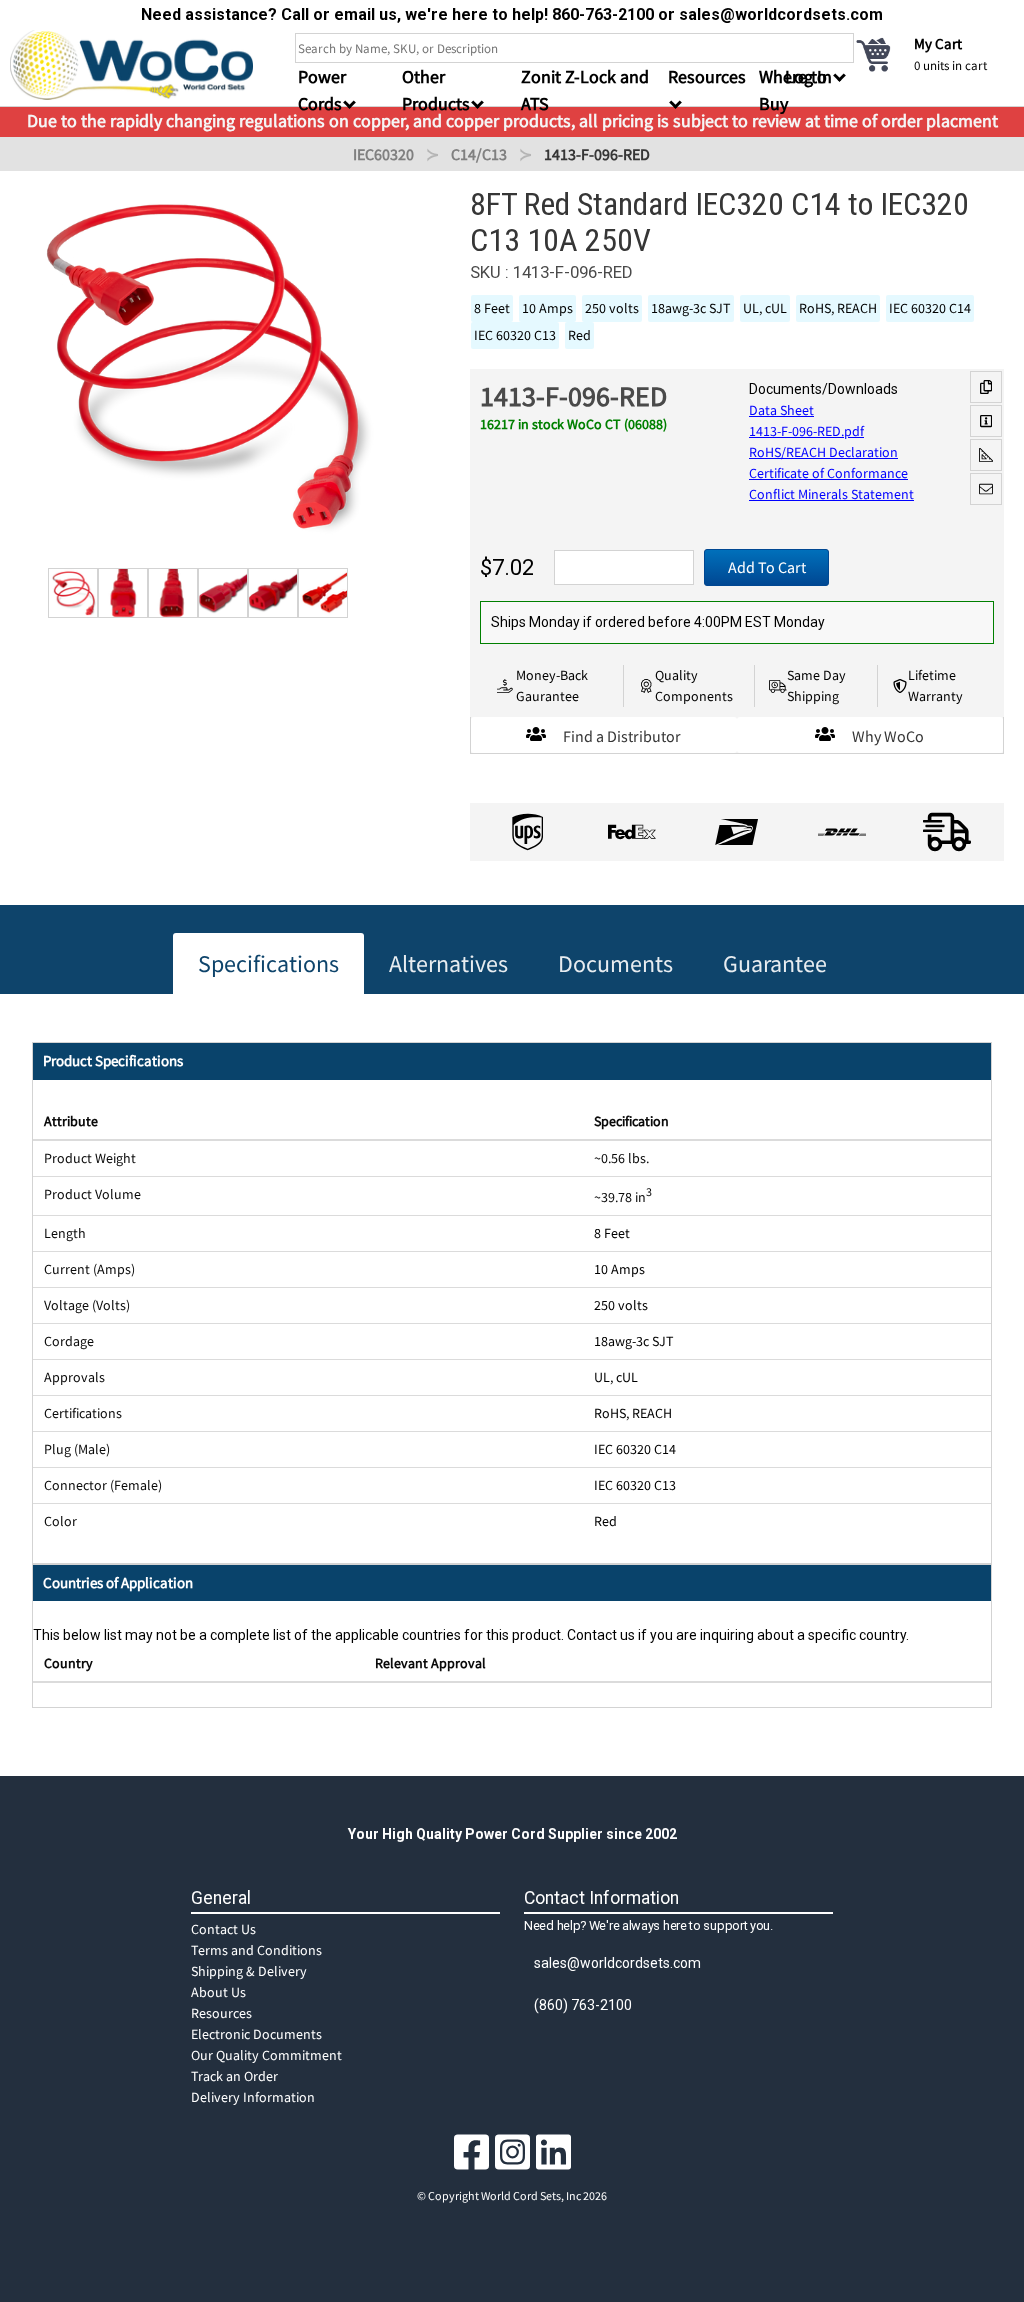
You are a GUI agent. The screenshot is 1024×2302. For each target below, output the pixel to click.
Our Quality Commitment (266, 2055)
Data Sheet (781, 410)
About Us (218, 1992)
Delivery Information (253, 2097)
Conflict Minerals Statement (831, 494)
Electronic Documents (256, 2034)
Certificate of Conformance (828, 473)
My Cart (938, 43)
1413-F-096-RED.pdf (806, 431)
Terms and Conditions (256, 1950)
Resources (221, 2013)
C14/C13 (479, 154)
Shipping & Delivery (249, 1971)
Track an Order (234, 2076)
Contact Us (223, 1929)
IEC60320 (383, 154)
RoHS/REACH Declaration (823, 452)
